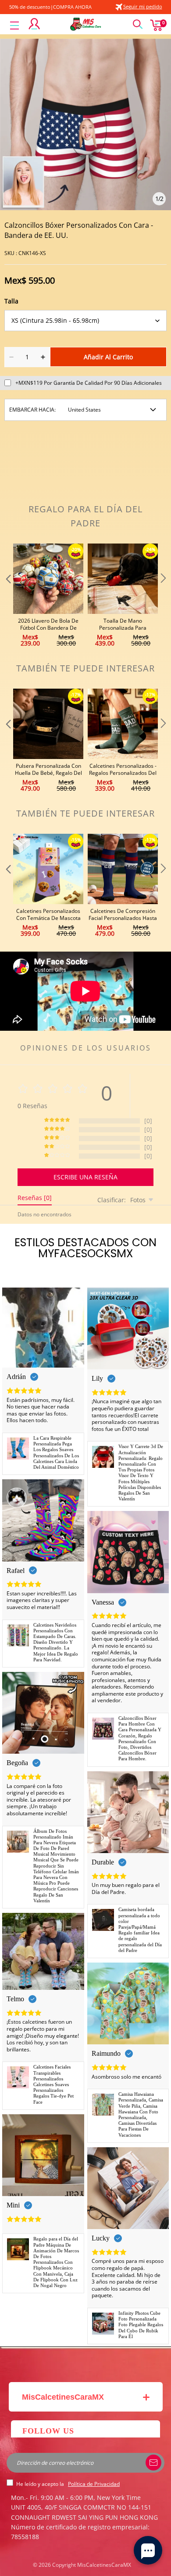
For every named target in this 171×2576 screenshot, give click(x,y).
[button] (7, 596)
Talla (11, 301)
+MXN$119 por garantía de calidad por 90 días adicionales (89, 383)
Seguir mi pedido (143, 6)
